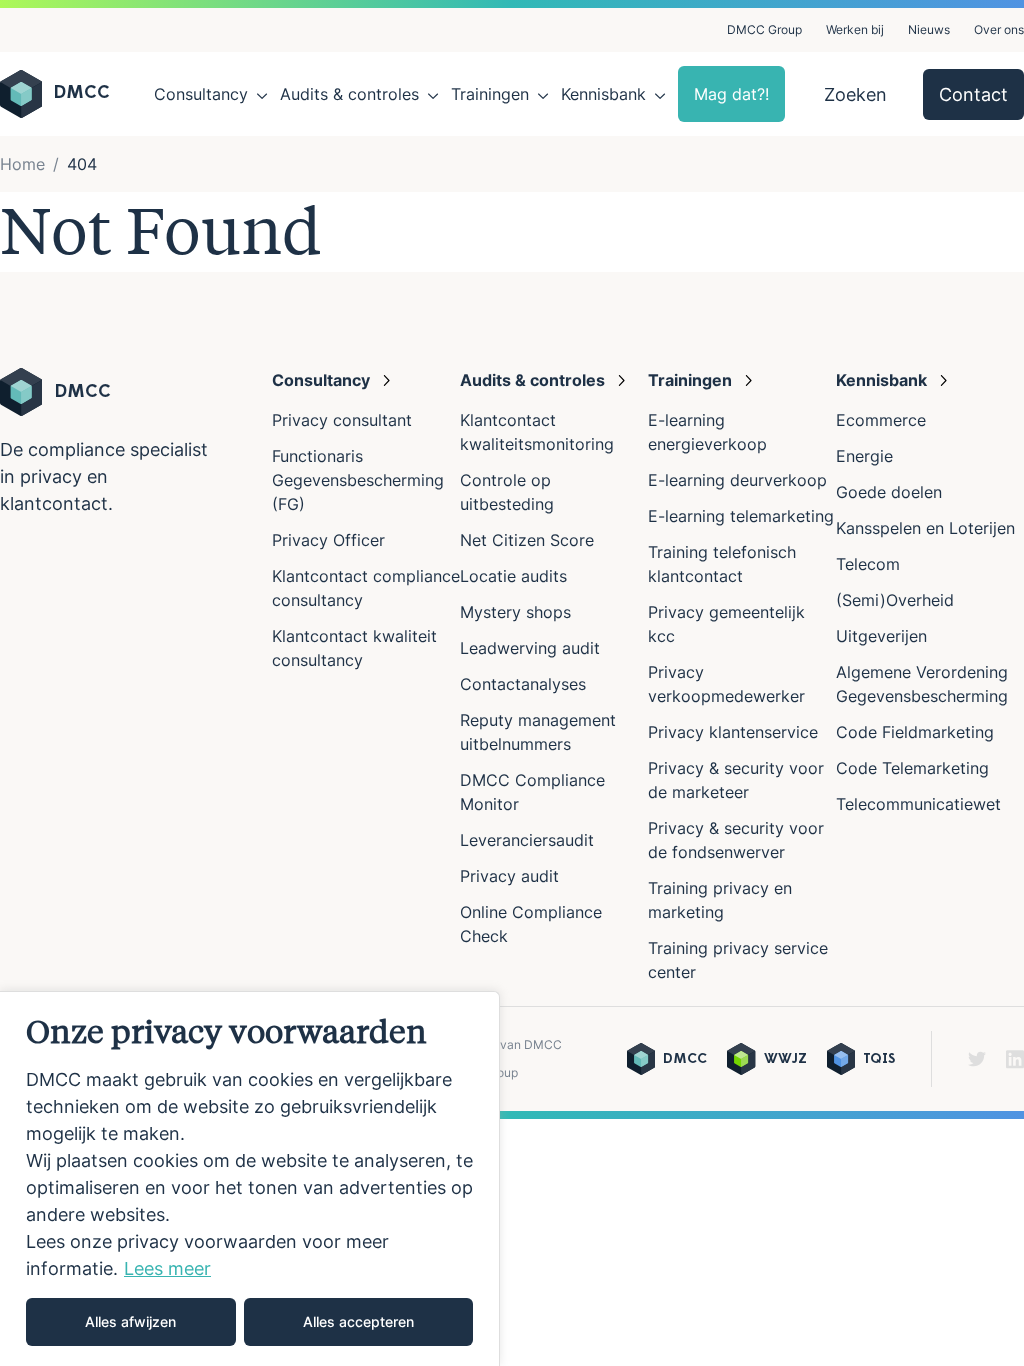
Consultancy (201, 94)
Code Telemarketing (912, 768)
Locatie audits (513, 576)
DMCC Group (764, 29)
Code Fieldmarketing (915, 732)
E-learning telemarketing (741, 516)
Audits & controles (349, 94)
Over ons (999, 29)
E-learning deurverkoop (737, 480)
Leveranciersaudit (527, 840)
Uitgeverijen (881, 636)
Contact (973, 94)
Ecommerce (881, 420)
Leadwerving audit (530, 648)
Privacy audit (509, 876)
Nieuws (929, 29)
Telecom (868, 564)
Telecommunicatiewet (918, 804)
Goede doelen (889, 492)
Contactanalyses (523, 684)
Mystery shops (515, 612)
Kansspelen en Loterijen (925, 528)
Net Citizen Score (527, 540)
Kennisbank (603, 94)
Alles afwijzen (130, 1321)
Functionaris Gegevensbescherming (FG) (358, 480)
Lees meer (167, 1268)
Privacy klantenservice (733, 732)
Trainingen (490, 94)
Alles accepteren (358, 1321)
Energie (864, 456)
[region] (250, 1178)
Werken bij (855, 29)
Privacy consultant (342, 420)
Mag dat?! (731, 94)
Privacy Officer (328, 540)
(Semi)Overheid (895, 600)
